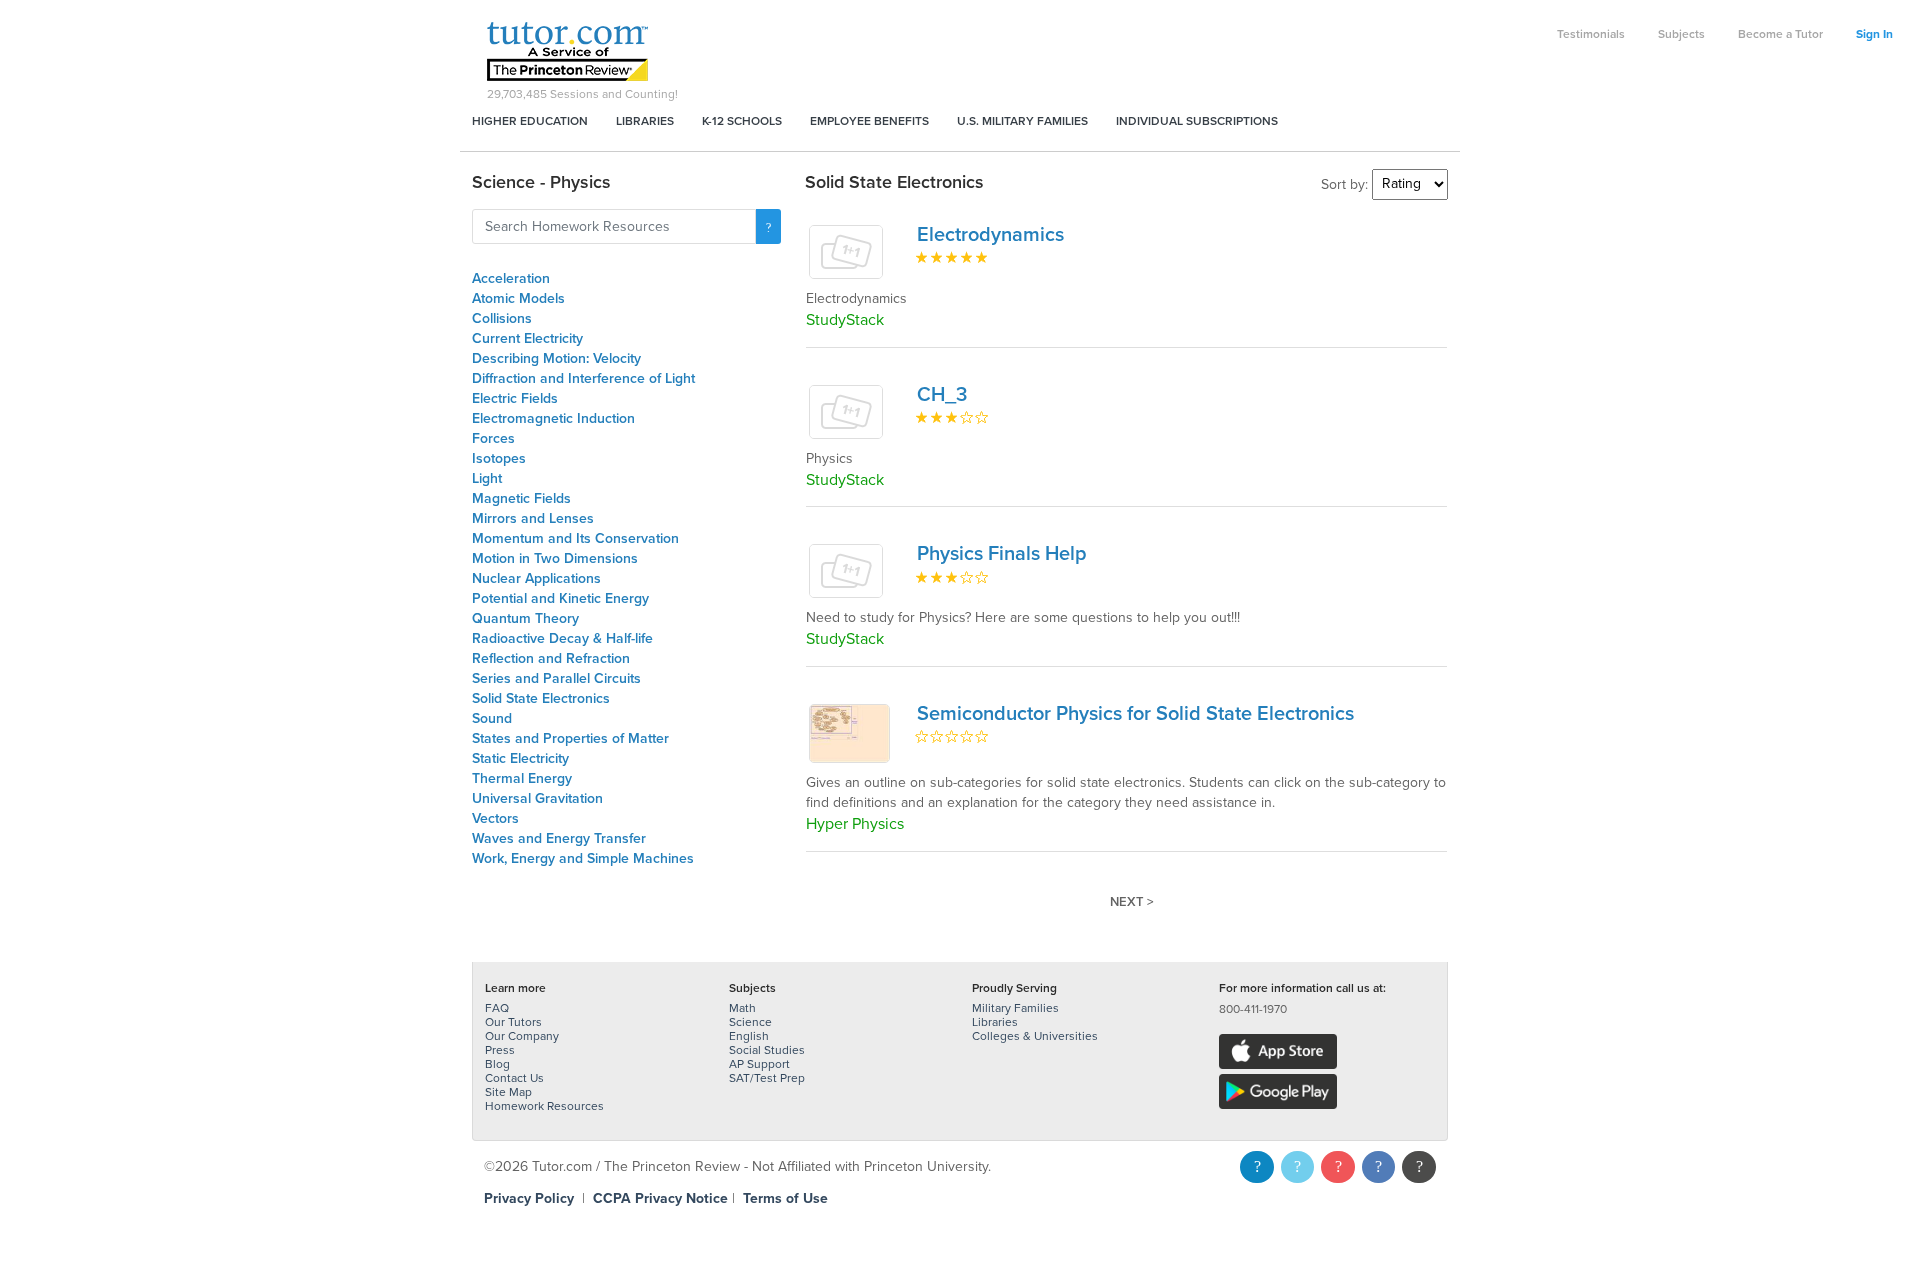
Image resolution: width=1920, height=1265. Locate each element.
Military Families (1015, 1008)
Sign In (1874, 34)
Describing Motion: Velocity (556, 358)
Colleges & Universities (1035, 1036)
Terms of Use (785, 1198)
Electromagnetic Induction (553, 418)
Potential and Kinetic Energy (560, 598)
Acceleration (511, 278)
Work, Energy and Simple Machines (583, 858)
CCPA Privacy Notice (660, 1198)
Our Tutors (513, 1022)
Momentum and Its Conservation (575, 538)
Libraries (645, 121)
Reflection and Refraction (551, 658)
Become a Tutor (1780, 34)
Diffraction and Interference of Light (583, 378)
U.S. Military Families (1022, 121)
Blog (497, 1064)
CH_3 (942, 395)
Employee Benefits (869, 121)
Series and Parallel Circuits (556, 678)
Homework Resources (544, 1106)
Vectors (495, 818)
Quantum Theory (525, 618)
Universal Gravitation (537, 798)
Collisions (502, 318)
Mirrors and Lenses (533, 518)
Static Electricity (520, 758)
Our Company (522, 1036)
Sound (492, 718)
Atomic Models (518, 298)
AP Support (759, 1064)
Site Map (508, 1092)
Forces (493, 438)
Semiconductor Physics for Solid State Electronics (1135, 714)
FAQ (497, 1008)
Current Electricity (527, 338)
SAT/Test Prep (767, 1078)
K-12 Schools (742, 121)
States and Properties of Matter (570, 738)
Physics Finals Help (1002, 554)
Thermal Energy (522, 778)
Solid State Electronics (541, 698)
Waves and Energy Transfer (559, 838)
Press (500, 1050)
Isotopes (499, 458)
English (749, 1036)
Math (742, 1008)
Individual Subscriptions (1197, 121)
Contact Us (514, 1078)
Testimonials (1591, 34)
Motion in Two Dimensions (555, 558)
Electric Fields (515, 398)
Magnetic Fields (521, 498)
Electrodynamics (990, 235)
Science (750, 1022)
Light (487, 478)
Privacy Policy (529, 1198)
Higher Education (530, 121)
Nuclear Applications (536, 578)
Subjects (1681, 34)
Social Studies (767, 1050)
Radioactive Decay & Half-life (562, 638)
